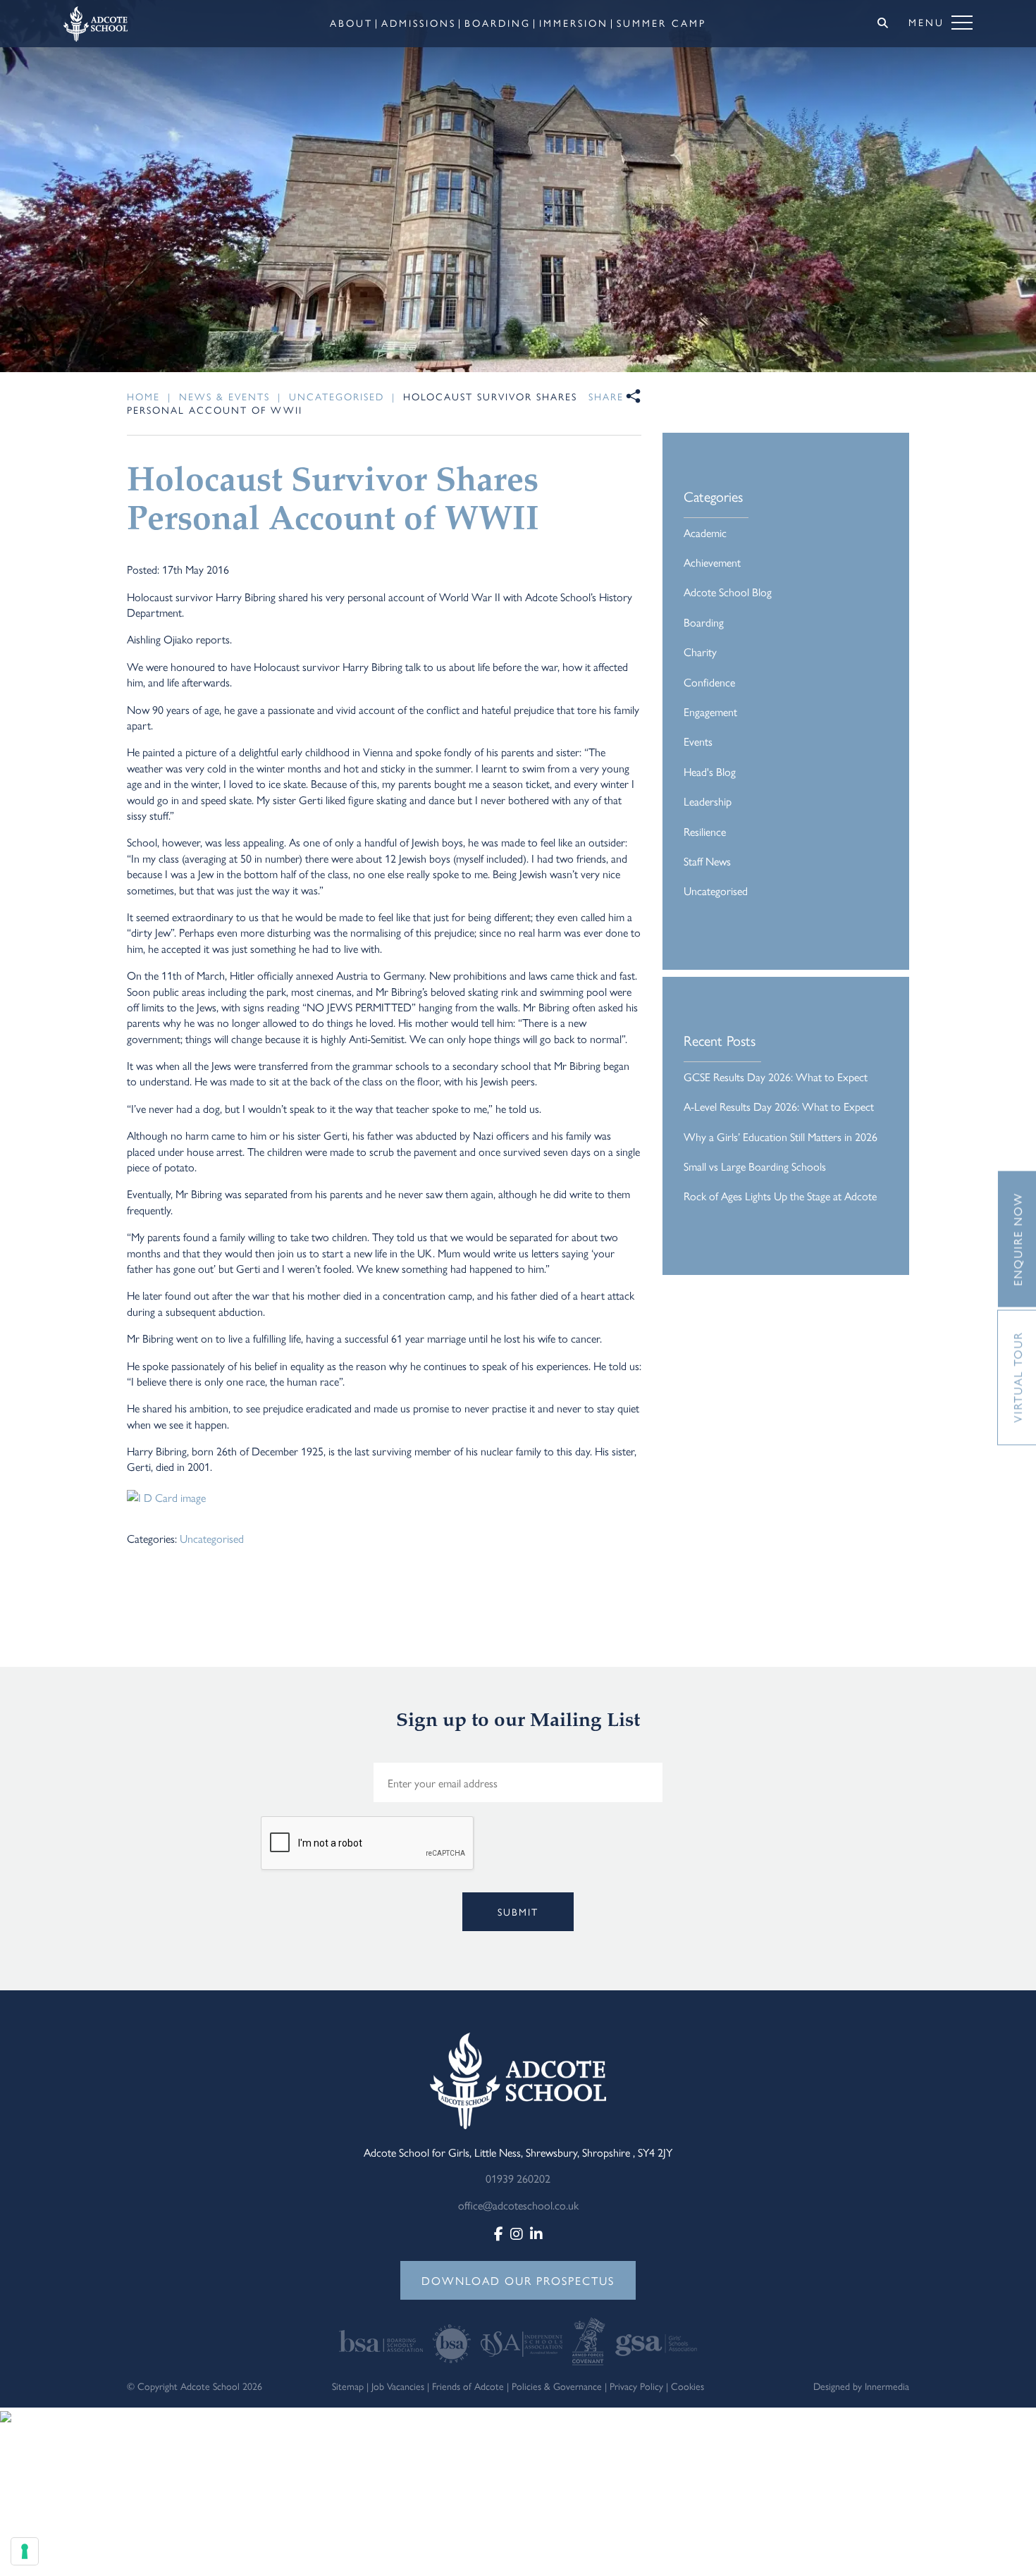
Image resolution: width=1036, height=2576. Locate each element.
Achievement (712, 562)
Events (698, 741)
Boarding (704, 622)
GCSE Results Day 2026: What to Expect (776, 1077)
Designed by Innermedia (861, 2386)
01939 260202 (518, 2178)
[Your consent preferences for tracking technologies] (25, 2551)
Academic (705, 532)
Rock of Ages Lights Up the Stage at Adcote (780, 1196)
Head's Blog (710, 771)
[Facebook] (499, 2233)
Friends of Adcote (468, 2386)
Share (606, 396)
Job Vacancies (398, 2386)
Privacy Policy (636, 2386)
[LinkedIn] (536, 2233)
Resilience (705, 831)
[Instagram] (517, 2233)
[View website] (382, 2340)
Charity (700, 652)
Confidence (709, 682)
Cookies (687, 2386)
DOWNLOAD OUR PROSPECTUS (518, 2280)
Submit (518, 1911)
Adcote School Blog (728, 592)
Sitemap (348, 2386)
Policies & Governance (557, 2386)
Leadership (708, 801)
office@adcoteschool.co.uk (518, 2205)
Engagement (710, 711)
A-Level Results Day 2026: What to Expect (779, 1106)
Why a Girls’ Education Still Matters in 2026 (781, 1136)
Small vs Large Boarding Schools (755, 1166)
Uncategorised (212, 1538)
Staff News (707, 861)
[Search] (883, 23)
